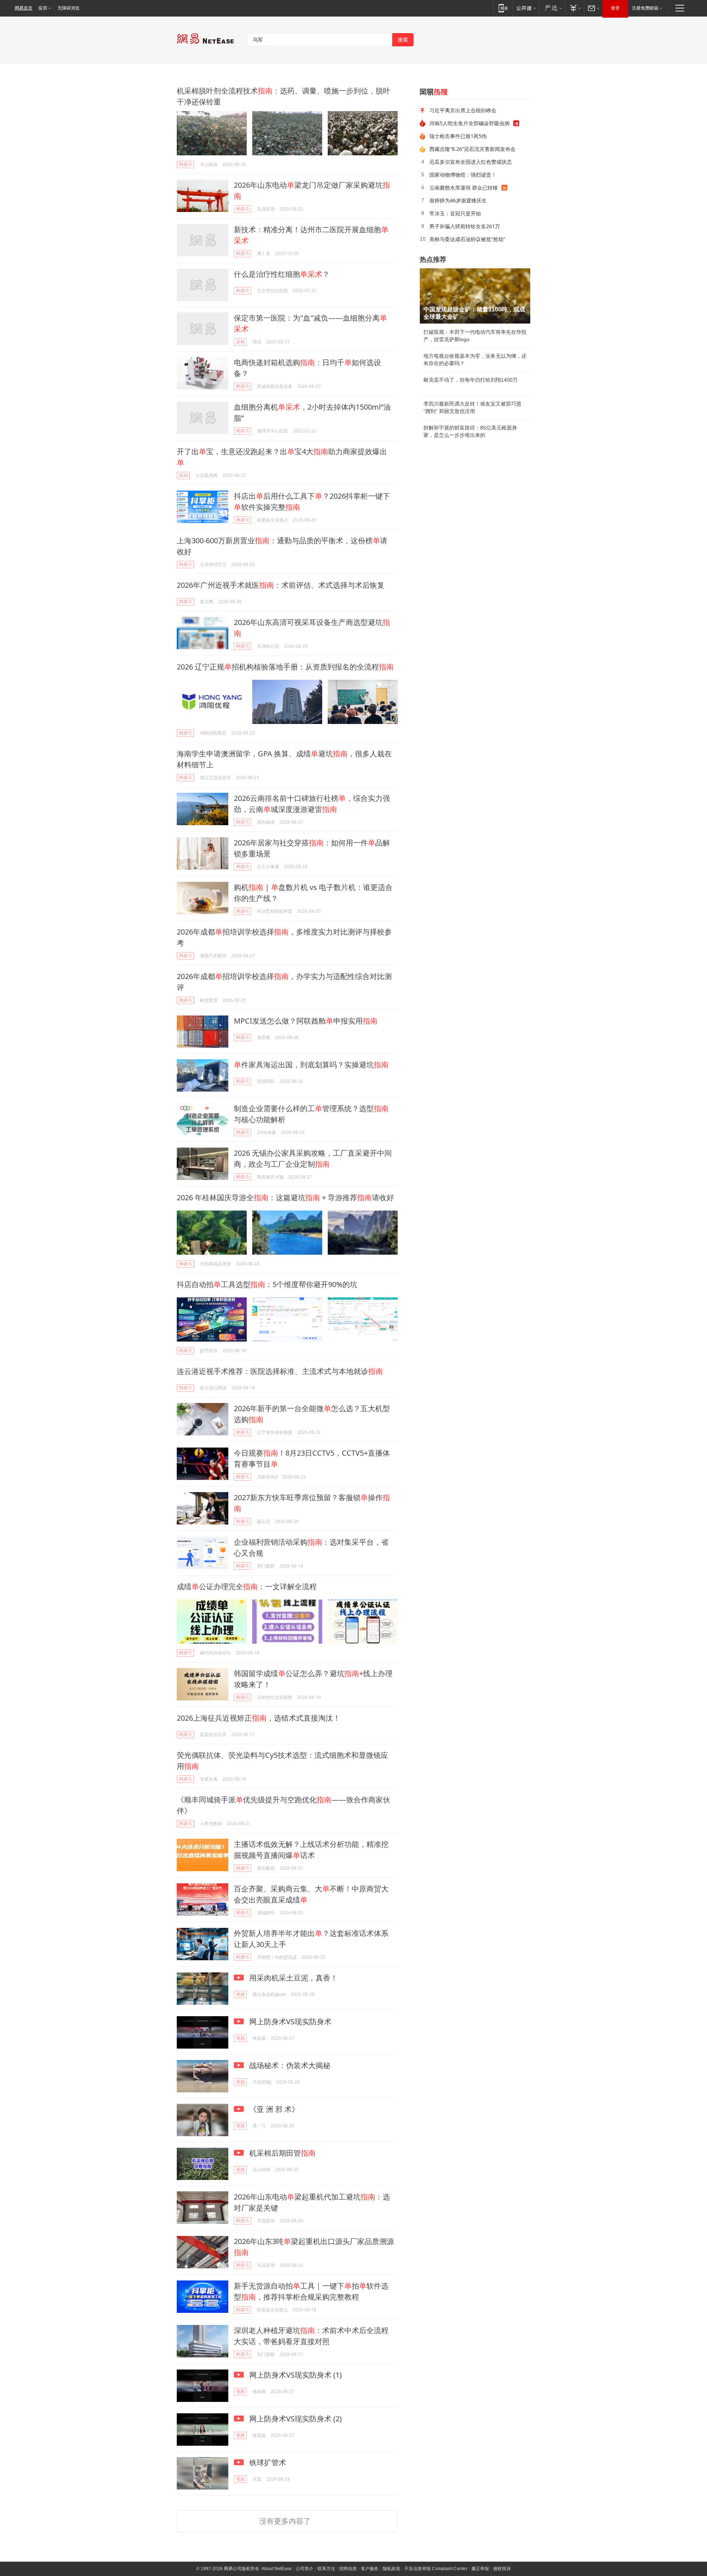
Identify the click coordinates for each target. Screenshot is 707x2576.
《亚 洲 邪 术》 (273, 2109)
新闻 (240, 342)
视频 (240, 1994)
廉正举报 (480, 2569)
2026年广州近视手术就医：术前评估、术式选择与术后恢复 (281, 585)
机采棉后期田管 (282, 2153)
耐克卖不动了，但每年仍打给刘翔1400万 (471, 380)
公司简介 (305, 2569)
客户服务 (370, 2569)
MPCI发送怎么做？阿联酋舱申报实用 (306, 1021)
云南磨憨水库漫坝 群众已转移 (464, 188)
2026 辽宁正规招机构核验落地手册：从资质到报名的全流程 (285, 667)
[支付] (575, 8)
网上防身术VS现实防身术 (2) (295, 2419)
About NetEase (277, 2569)
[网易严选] (552, 8)
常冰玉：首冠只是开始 (455, 213)
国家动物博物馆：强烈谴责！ (463, 175)
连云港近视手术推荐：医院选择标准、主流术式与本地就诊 (280, 1371)
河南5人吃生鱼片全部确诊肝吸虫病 (469, 123)
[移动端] (503, 8)
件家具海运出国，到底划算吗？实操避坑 (311, 1065)
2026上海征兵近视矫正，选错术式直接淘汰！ (258, 1718)
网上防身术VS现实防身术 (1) (295, 2375)
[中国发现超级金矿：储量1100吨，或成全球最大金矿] (475, 296)
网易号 (186, 164)
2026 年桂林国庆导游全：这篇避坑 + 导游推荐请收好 (285, 1197)
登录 (615, 8)
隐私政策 (391, 2569)
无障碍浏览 (68, 8)
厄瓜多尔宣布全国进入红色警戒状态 (471, 162)
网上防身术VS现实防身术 (289, 2022)
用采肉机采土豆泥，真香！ (293, 1978)
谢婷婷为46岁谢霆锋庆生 (458, 200)
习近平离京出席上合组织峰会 (463, 110)
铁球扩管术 (267, 2462)
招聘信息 (348, 2569)
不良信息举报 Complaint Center (436, 2569)
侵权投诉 (502, 2569)
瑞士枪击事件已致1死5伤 (458, 136)
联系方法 (326, 2569)
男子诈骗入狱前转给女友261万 (465, 226)
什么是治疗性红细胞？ (282, 274)
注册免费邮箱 (645, 8)
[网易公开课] (526, 8)
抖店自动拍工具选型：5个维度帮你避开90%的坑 (267, 1284)
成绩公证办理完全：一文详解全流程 (247, 1586)
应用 (43, 8)
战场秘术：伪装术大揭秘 (289, 2065)
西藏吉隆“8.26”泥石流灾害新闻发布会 (472, 149)
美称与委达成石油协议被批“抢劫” (467, 239)
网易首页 (24, 8)
